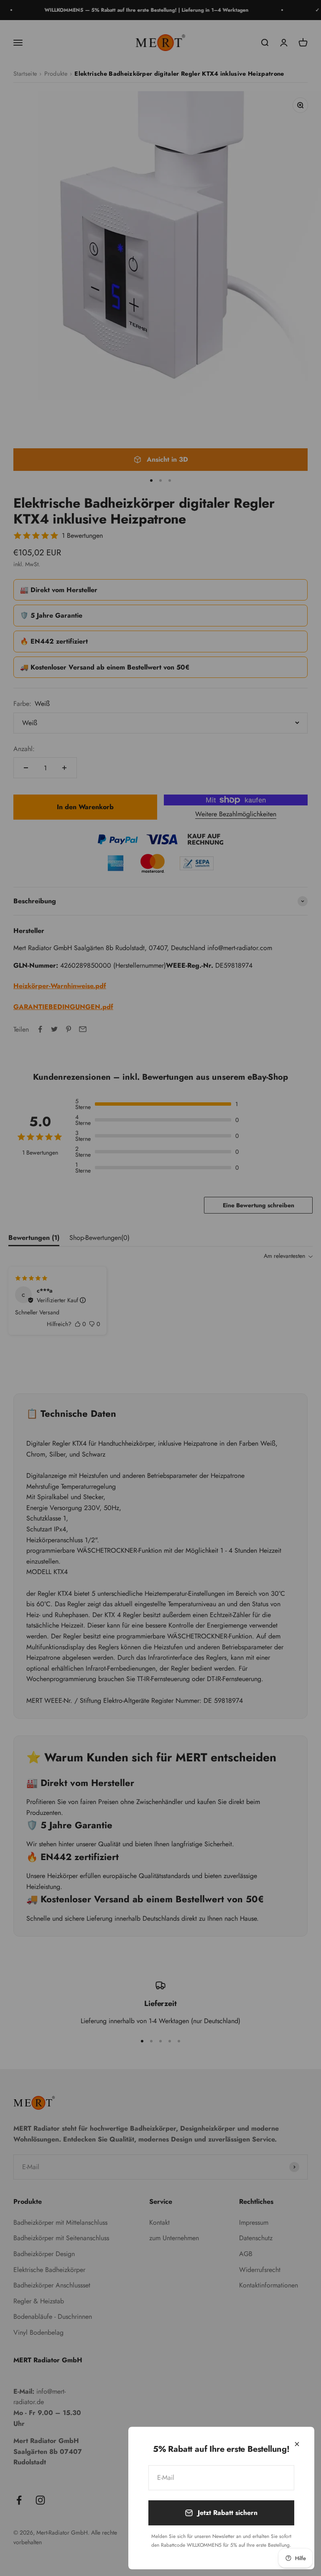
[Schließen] (297, 2444)
